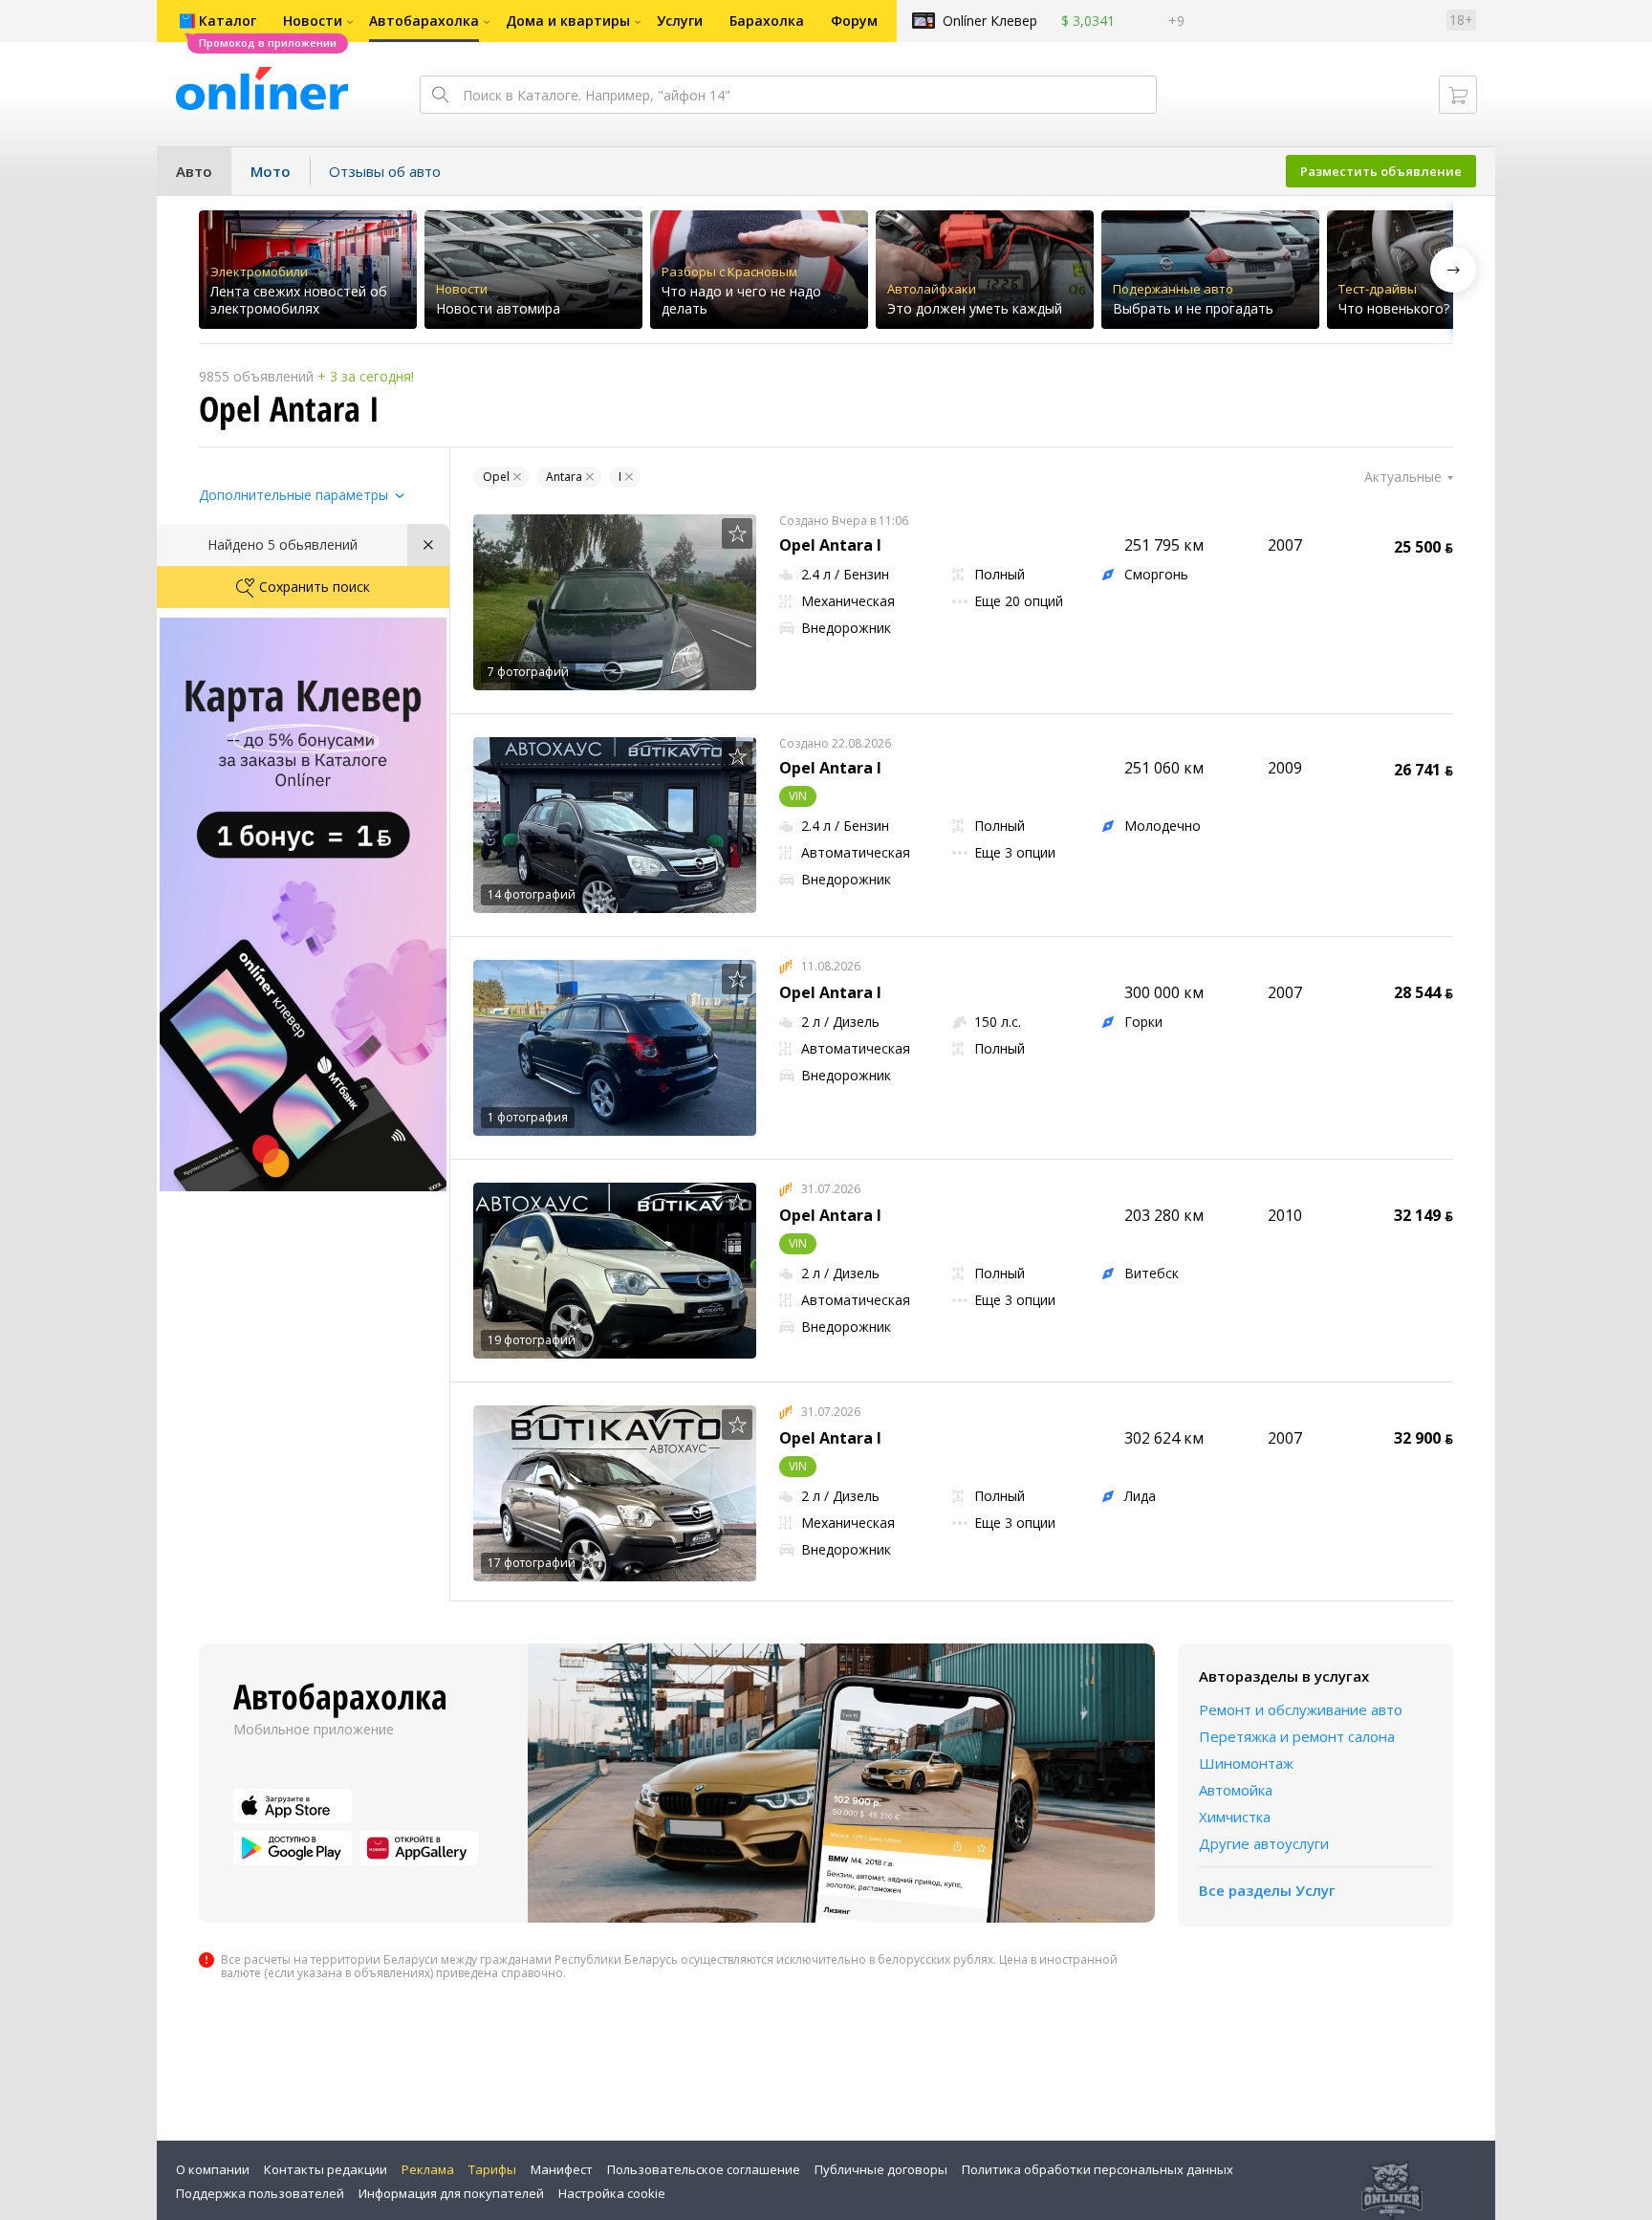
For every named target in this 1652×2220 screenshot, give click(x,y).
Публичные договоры (881, 2169)
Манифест (562, 2169)
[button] (1453, 270)
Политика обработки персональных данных (1098, 2169)
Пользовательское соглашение (704, 2169)
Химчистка (1235, 1817)
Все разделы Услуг (1267, 1890)
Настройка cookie (612, 2193)
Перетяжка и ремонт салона (1297, 1736)
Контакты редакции (326, 2169)
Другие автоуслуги (1264, 1843)
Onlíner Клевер (990, 21)
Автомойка (1236, 1790)
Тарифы (492, 2169)
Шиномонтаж (1246, 1763)
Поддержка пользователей (260, 2193)
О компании (213, 2169)
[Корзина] (1458, 95)
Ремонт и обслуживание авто (1301, 1709)
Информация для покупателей (451, 2193)
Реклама (428, 2169)
